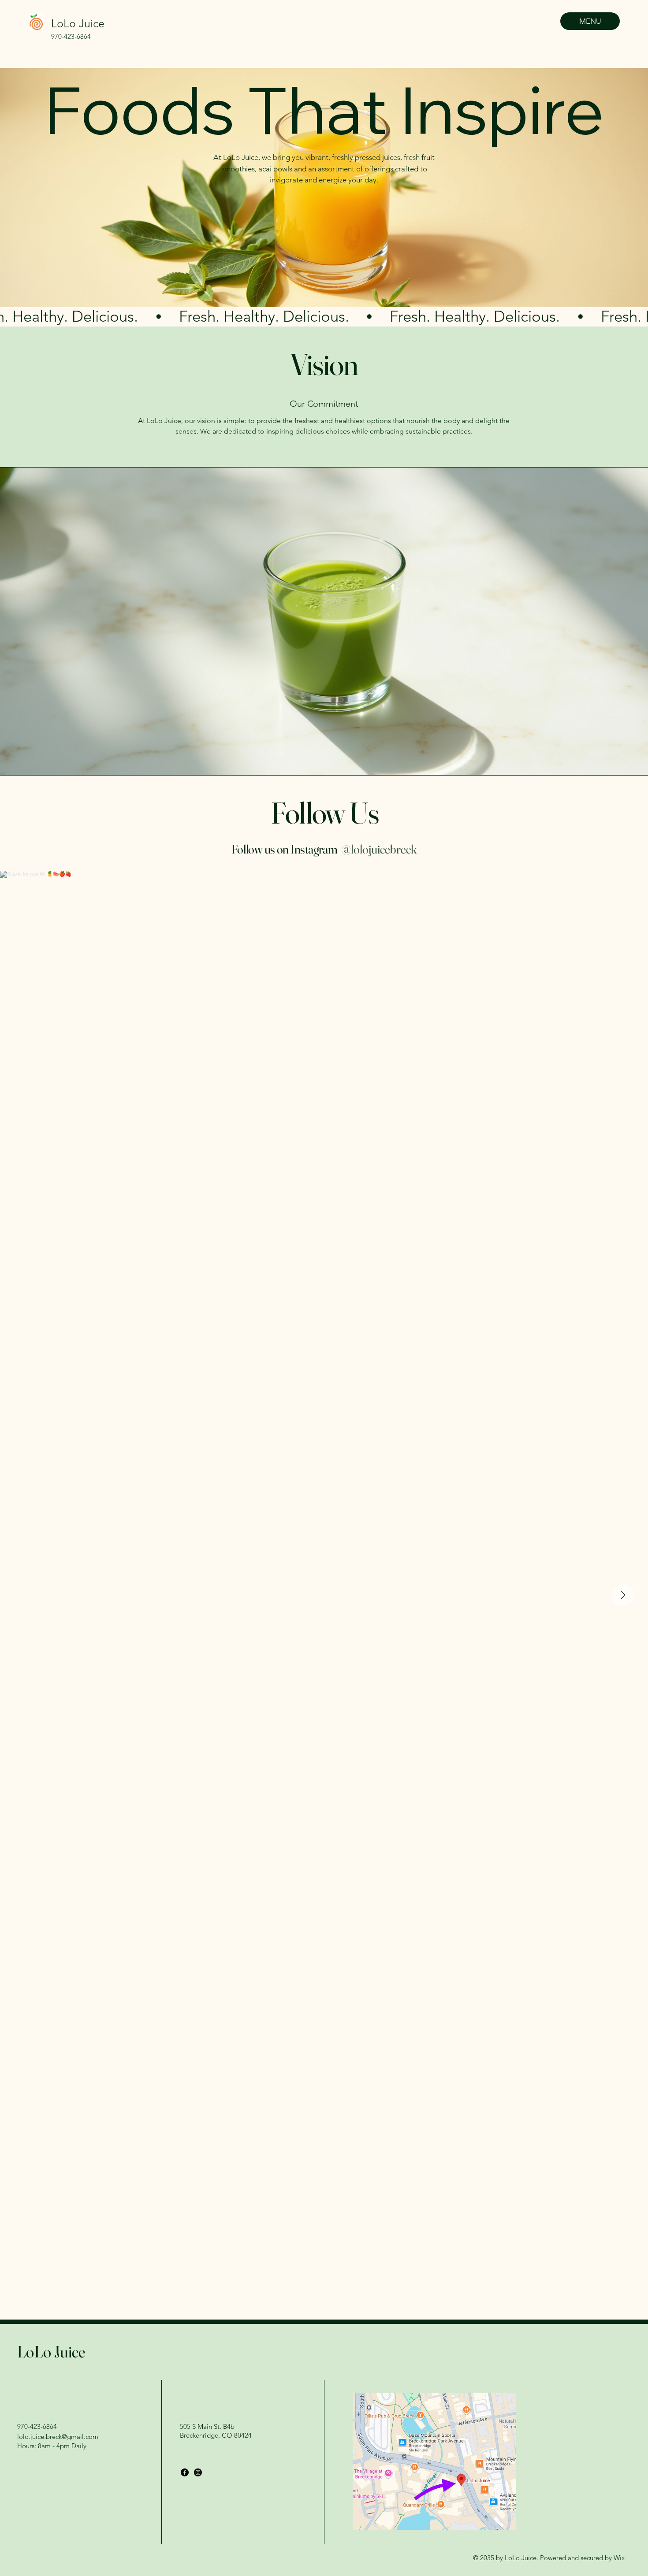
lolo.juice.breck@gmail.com (58, 2437)
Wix (620, 2558)
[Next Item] (623, 1595)
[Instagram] (198, 2472)
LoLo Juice (78, 23)
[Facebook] (185, 2472)
